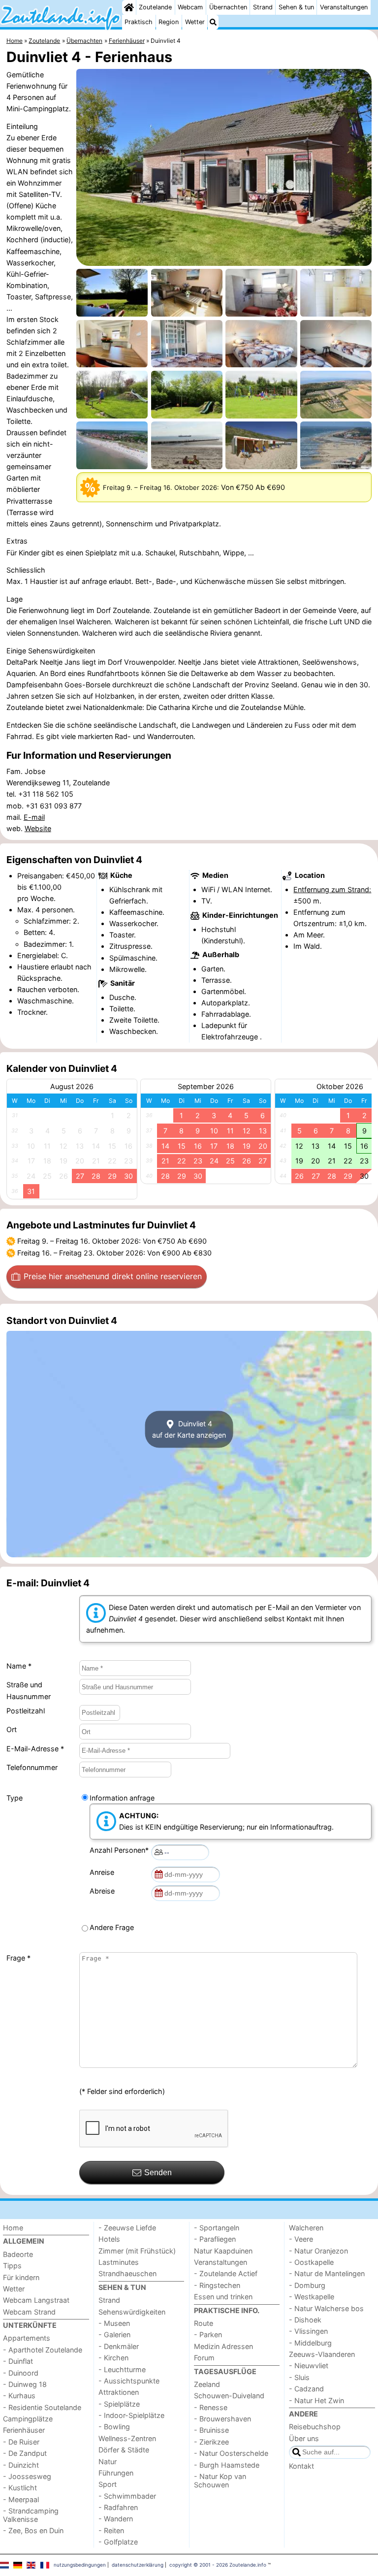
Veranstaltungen (344, 7)
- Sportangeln (217, 2228)
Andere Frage (112, 1927)
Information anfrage (122, 1798)
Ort (12, 1729)
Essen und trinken (223, 2297)
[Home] (129, 7)
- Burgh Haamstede (227, 2465)
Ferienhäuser (24, 2430)
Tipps (12, 2266)
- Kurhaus (19, 2396)
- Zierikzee (211, 2442)
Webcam (190, 7)
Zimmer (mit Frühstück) (137, 2251)
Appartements (27, 2338)
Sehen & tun (296, 7)
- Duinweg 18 (25, 2384)
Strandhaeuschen (127, 2273)
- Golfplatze (118, 2542)
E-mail (34, 817)
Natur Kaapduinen (223, 2251)
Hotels (109, 2239)
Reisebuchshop (315, 2427)
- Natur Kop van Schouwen (220, 2480)
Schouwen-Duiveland (229, 2396)
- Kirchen (113, 2358)
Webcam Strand (29, 2312)
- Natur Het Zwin (316, 2400)
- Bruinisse (211, 2430)
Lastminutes (119, 2262)
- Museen (114, 2323)
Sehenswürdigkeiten (132, 2312)
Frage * (18, 1958)
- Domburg (307, 2285)
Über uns (304, 2438)
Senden (158, 2173)
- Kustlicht (20, 2488)
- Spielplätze (119, 2404)
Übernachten (228, 7)
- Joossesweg (27, 2476)
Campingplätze (28, 2419)
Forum (204, 2358)
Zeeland (207, 2384)
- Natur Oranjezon (318, 2251)
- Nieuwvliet (309, 2366)
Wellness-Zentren (127, 2438)
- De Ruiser (21, 2442)
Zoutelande (155, 7)
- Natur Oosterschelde (231, 2453)
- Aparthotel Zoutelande (43, 2350)
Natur (108, 2462)
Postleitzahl (26, 1711)
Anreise (104, 1872)
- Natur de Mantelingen (327, 2273)
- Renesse (211, 2407)
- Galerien (114, 2334)
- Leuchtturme (122, 2369)
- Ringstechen (217, 2285)
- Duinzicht (21, 2465)
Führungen (116, 2473)
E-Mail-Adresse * (35, 1749)
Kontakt (301, 2466)
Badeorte (18, 2254)
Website (38, 828)
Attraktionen (119, 2392)
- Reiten (111, 2530)
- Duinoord (21, 2373)
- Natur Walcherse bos (326, 2308)
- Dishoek (305, 2320)
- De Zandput (25, 2453)
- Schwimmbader (127, 2496)
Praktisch (139, 22)
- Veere (301, 2239)
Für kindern (21, 2277)
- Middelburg (310, 2343)
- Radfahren (118, 2507)
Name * (19, 1666)
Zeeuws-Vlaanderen (322, 2354)
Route (204, 2323)
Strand (263, 7)
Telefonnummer (32, 1767)
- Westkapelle (312, 2297)
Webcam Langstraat (36, 2300)
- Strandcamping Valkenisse (31, 2515)
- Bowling (114, 2427)
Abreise (104, 1891)
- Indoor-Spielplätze (131, 2415)
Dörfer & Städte (124, 2450)
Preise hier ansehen (113, 1276)
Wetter (195, 22)
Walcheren (306, 2228)
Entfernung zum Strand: (332, 889)
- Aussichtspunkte (129, 2381)
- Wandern (116, 2519)
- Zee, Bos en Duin (33, 2530)
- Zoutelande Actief (226, 2273)
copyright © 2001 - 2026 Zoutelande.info (218, 2565)
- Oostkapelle (311, 2262)
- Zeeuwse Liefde (127, 2228)
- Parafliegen (215, 2239)
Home (13, 2228)
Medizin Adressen (223, 2346)
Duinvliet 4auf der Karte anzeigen (189, 1429)
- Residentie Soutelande (42, 2407)
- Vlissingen (308, 2331)
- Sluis (299, 2377)
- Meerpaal (21, 2499)
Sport (108, 2484)
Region (169, 22)
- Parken (208, 2334)
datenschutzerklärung (138, 2565)
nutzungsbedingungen (80, 2565)
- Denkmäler (119, 2346)
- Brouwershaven (222, 2419)
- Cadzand (306, 2389)
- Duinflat (18, 2361)
